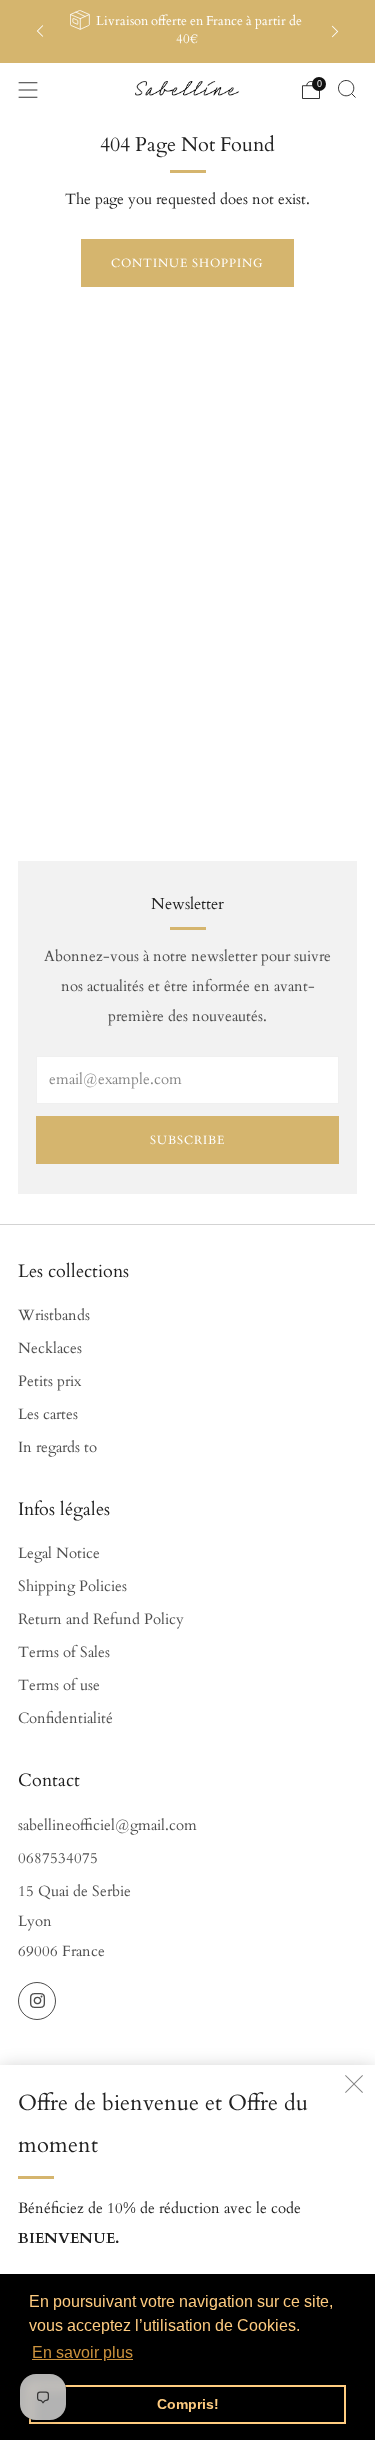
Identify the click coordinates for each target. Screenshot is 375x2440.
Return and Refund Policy (101, 1619)
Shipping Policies (72, 1586)
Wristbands (54, 1315)
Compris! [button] (188, 2404)
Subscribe (187, 1140)
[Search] (347, 89)
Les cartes (48, 1414)
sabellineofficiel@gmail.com (107, 1825)
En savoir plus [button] (82, 2352)
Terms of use (59, 1685)
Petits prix (49, 1381)
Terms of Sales (64, 1652)
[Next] (335, 31)
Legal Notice (59, 1553)
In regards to (57, 1447)
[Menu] (28, 90)
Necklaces (50, 1348)
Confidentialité (65, 1718)
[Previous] (40, 31)
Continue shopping (187, 263)
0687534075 (58, 1858)
